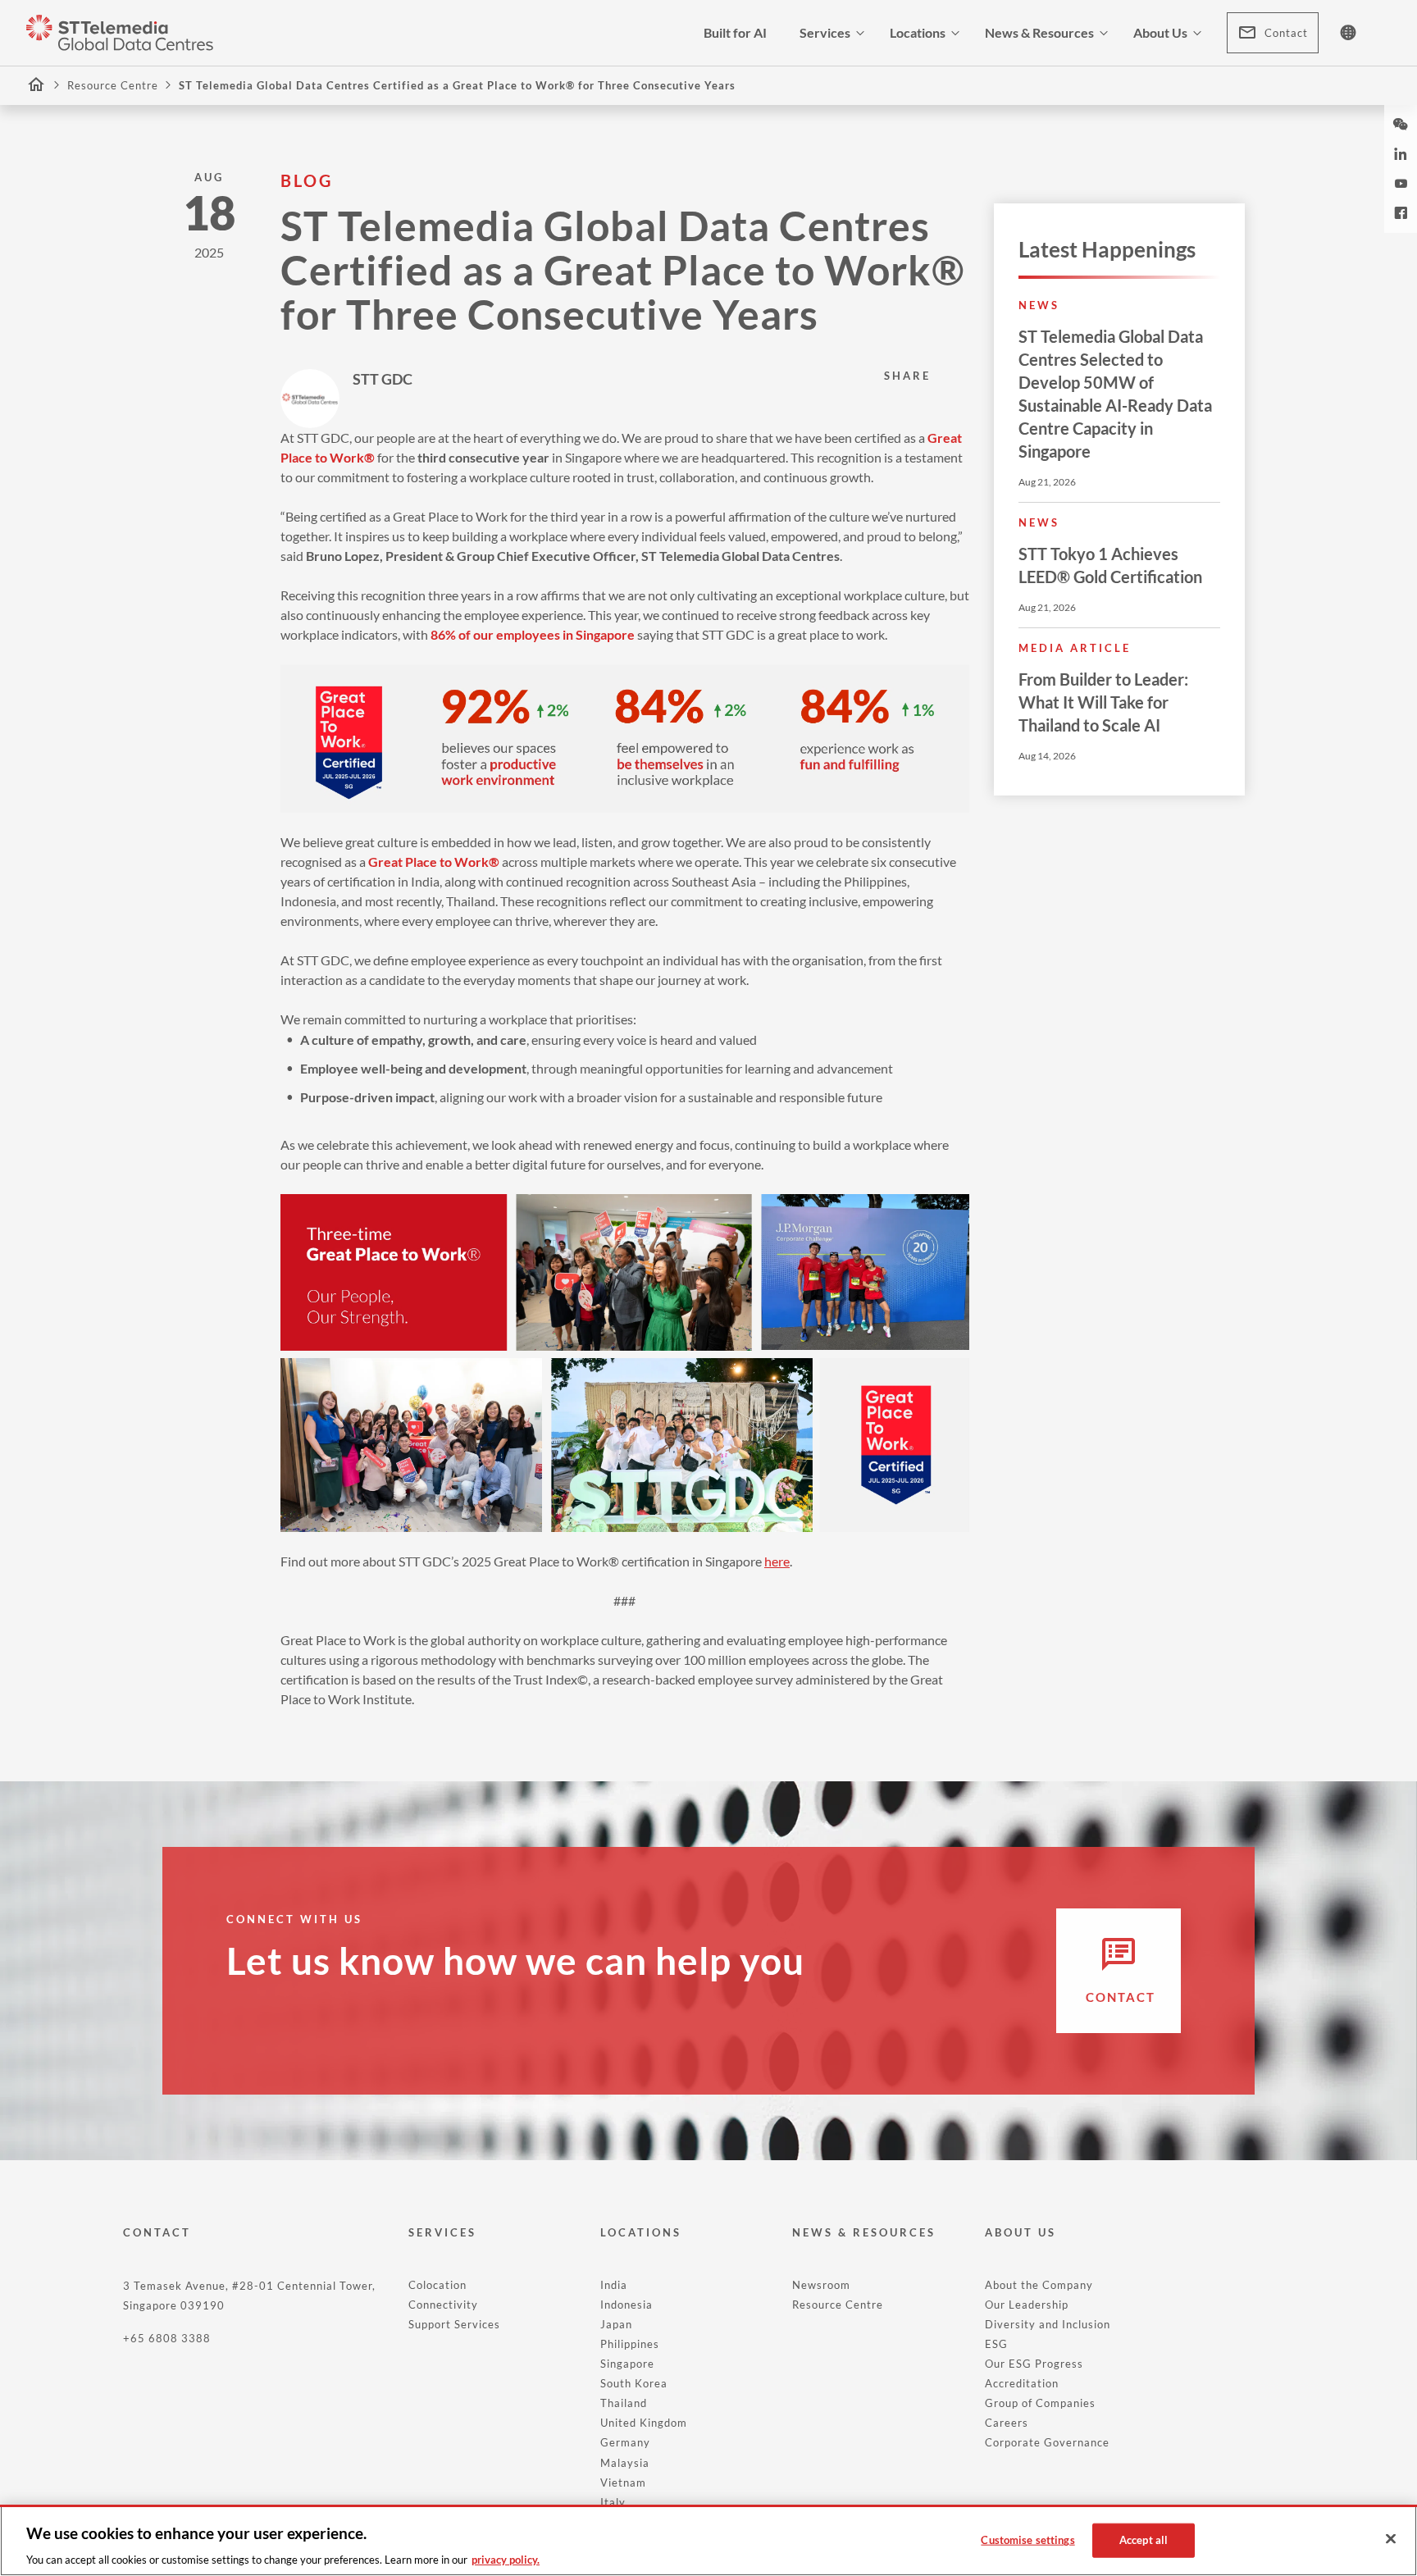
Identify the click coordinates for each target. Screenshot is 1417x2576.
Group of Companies (1040, 2403)
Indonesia (626, 2305)
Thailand (624, 2403)
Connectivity (443, 2305)
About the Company (1039, 2285)
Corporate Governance (1047, 2442)
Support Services (454, 2324)
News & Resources (1039, 32)
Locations (918, 32)
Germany (625, 2442)
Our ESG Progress (1034, 2364)
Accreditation (1022, 2383)
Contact (1286, 33)
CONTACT (157, 2232)
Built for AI (735, 32)
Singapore (627, 2364)
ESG (996, 2344)
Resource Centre (113, 85)
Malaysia (625, 2463)
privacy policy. (506, 2559)
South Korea (634, 2383)
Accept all (1144, 2539)
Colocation (437, 2285)
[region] (708, 2540)
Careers (1007, 2423)
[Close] (1391, 2539)
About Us (1160, 32)
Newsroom (821, 2285)
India (614, 2285)
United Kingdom (644, 2423)
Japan (616, 2324)
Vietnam (623, 2483)
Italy (613, 2502)
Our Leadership (1027, 2305)
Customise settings (1027, 2539)
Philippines (630, 2344)
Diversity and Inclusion (1048, 2324)
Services (825, 32)
